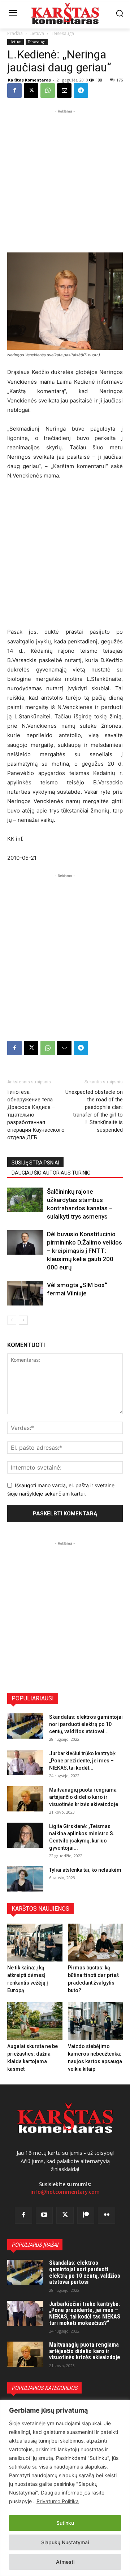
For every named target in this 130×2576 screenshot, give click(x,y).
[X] (31, 91)
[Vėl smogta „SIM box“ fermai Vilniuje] (25, 1293)
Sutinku (65, 2523)
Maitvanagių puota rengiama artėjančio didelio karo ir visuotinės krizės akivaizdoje (84, 1797)
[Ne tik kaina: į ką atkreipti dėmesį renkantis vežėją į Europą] (35, 1943)
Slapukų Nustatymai (65, 2542)
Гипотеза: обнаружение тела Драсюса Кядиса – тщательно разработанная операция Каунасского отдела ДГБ (36, 1115)
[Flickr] (107, 2215)
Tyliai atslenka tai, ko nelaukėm (85, 1870)
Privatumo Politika (58, 2501)
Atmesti (65, 2562)
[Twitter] (65, 2215)
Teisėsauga (62, 33)
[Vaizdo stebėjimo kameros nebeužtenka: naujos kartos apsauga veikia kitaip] (96, 2021)
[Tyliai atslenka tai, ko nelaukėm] (25, 1879)
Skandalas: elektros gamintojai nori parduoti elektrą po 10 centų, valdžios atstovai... (86, 1724)
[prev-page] (12, 1320)
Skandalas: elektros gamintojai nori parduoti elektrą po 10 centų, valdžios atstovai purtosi (85, 2272)
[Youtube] (44, 2215)
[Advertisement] (65, 180)
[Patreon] (86, 2215)
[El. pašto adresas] (64, 91)
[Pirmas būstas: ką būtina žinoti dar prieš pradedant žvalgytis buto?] (96, 1943)
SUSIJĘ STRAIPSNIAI (35, 1163)
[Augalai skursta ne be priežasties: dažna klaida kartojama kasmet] (35, 2021)
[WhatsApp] (48, 91)
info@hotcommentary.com (65, 2192)
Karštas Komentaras (29, 80)
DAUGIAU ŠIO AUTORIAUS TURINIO (51, 1173)
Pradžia (15, 33)
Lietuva (37, 33)
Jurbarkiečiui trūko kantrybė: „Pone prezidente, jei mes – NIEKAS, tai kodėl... (83, 1761)
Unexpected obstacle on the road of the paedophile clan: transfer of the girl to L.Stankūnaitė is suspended (94, 1111)
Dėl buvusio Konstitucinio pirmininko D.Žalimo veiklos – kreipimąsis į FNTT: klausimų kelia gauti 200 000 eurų (84, 1251)
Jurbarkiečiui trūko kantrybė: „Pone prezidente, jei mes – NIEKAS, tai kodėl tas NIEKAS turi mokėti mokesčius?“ (85, 2313)
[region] (65, 2488)
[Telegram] (81, 91)
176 (120, 80)
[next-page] (23, 1320)
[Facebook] (14, 91)
